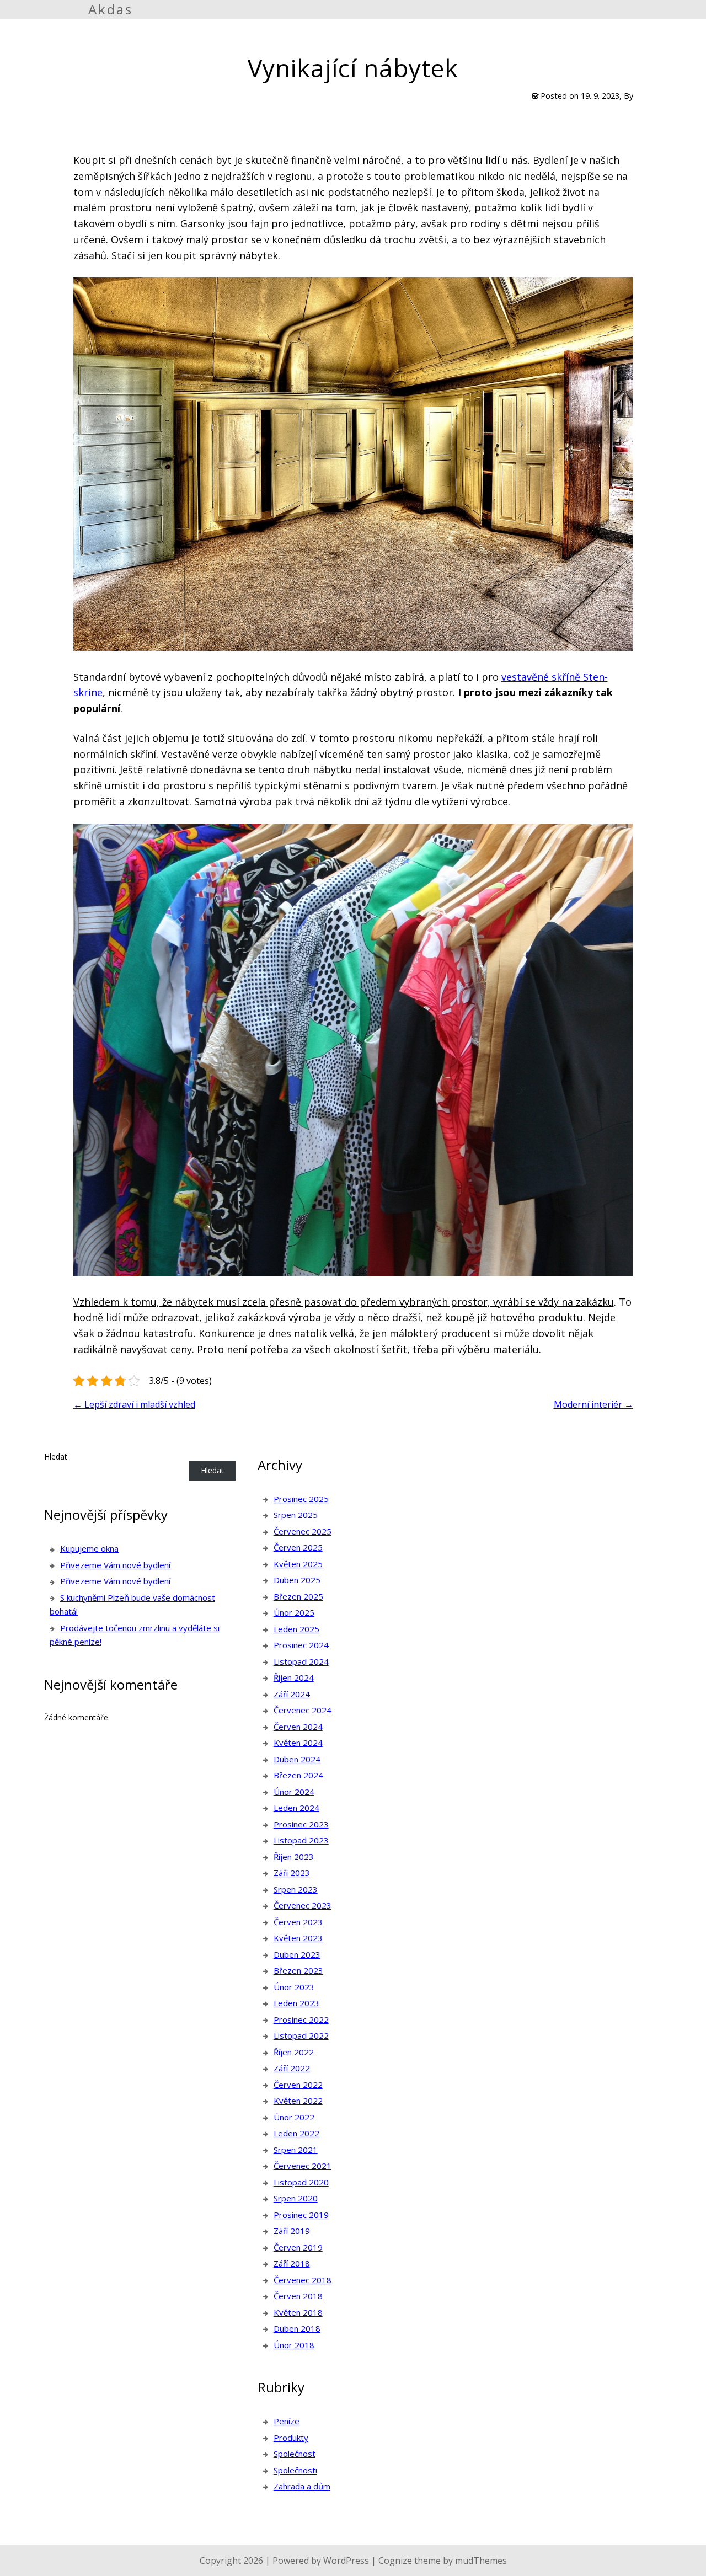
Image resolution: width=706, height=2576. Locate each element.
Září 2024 (292, 1694)
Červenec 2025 (303, 1531)
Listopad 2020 (301, 2182)
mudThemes (481, 2561)
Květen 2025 (298, 1564)
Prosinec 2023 (301, 1824)
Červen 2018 (298, 2296)
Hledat (56, 1457)
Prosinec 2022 (301, 2019)
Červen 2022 (298, 2085)
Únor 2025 (294, 1612)
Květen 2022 (298, 2101)
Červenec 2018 (303, 2280)
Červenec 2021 (303, 2166)
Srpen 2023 (296, 1889)
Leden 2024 (296, 1808)
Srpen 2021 (296, 2150)
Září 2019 (292, 2231)
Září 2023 (292, 1873)
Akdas (111, 9)
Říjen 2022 (294, 2052)
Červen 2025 (298, 1547)
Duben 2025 (297, 1580)
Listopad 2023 (301, 1840)
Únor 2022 (294, 2117)
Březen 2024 (298, 1775)
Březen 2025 (298, 1596)
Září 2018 (292, 2263)
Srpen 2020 (296, 2198)
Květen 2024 (298, 1743)
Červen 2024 (298, 1727)
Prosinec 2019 (301, 2215)
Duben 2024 (297, 1759)
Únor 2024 (294, 1792)
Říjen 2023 (294, 1857)
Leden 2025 (296, 1629)
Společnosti (295, 2470)
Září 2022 (292, 2068)
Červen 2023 (298, 1922)
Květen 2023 (298, 1938)
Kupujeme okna (89, 1548)
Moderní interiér (593, 1404)
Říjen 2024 (294, 1677)
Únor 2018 (294, 2345)
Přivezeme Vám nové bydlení (115, 1565)
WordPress (346, 2561)
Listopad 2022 (301, 2035)
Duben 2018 (297, 2328)
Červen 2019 (298, 2247)
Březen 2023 (298, 1970)
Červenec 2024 (303, 1710)
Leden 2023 (296, 2003)
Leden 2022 (296, 2133)
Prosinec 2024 (301, 1645)
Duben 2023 (297, 1954)
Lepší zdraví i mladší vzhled (134, 1404)
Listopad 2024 (301, 1661)
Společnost (295, 2454)
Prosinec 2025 (301, 1499)
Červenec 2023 (303, 1905)
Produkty (291, 2438)
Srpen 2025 (296, 1515)
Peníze (287, 2421)
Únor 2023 (294, 1987)
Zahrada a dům (302, 2486)
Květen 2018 (298, 2312)
